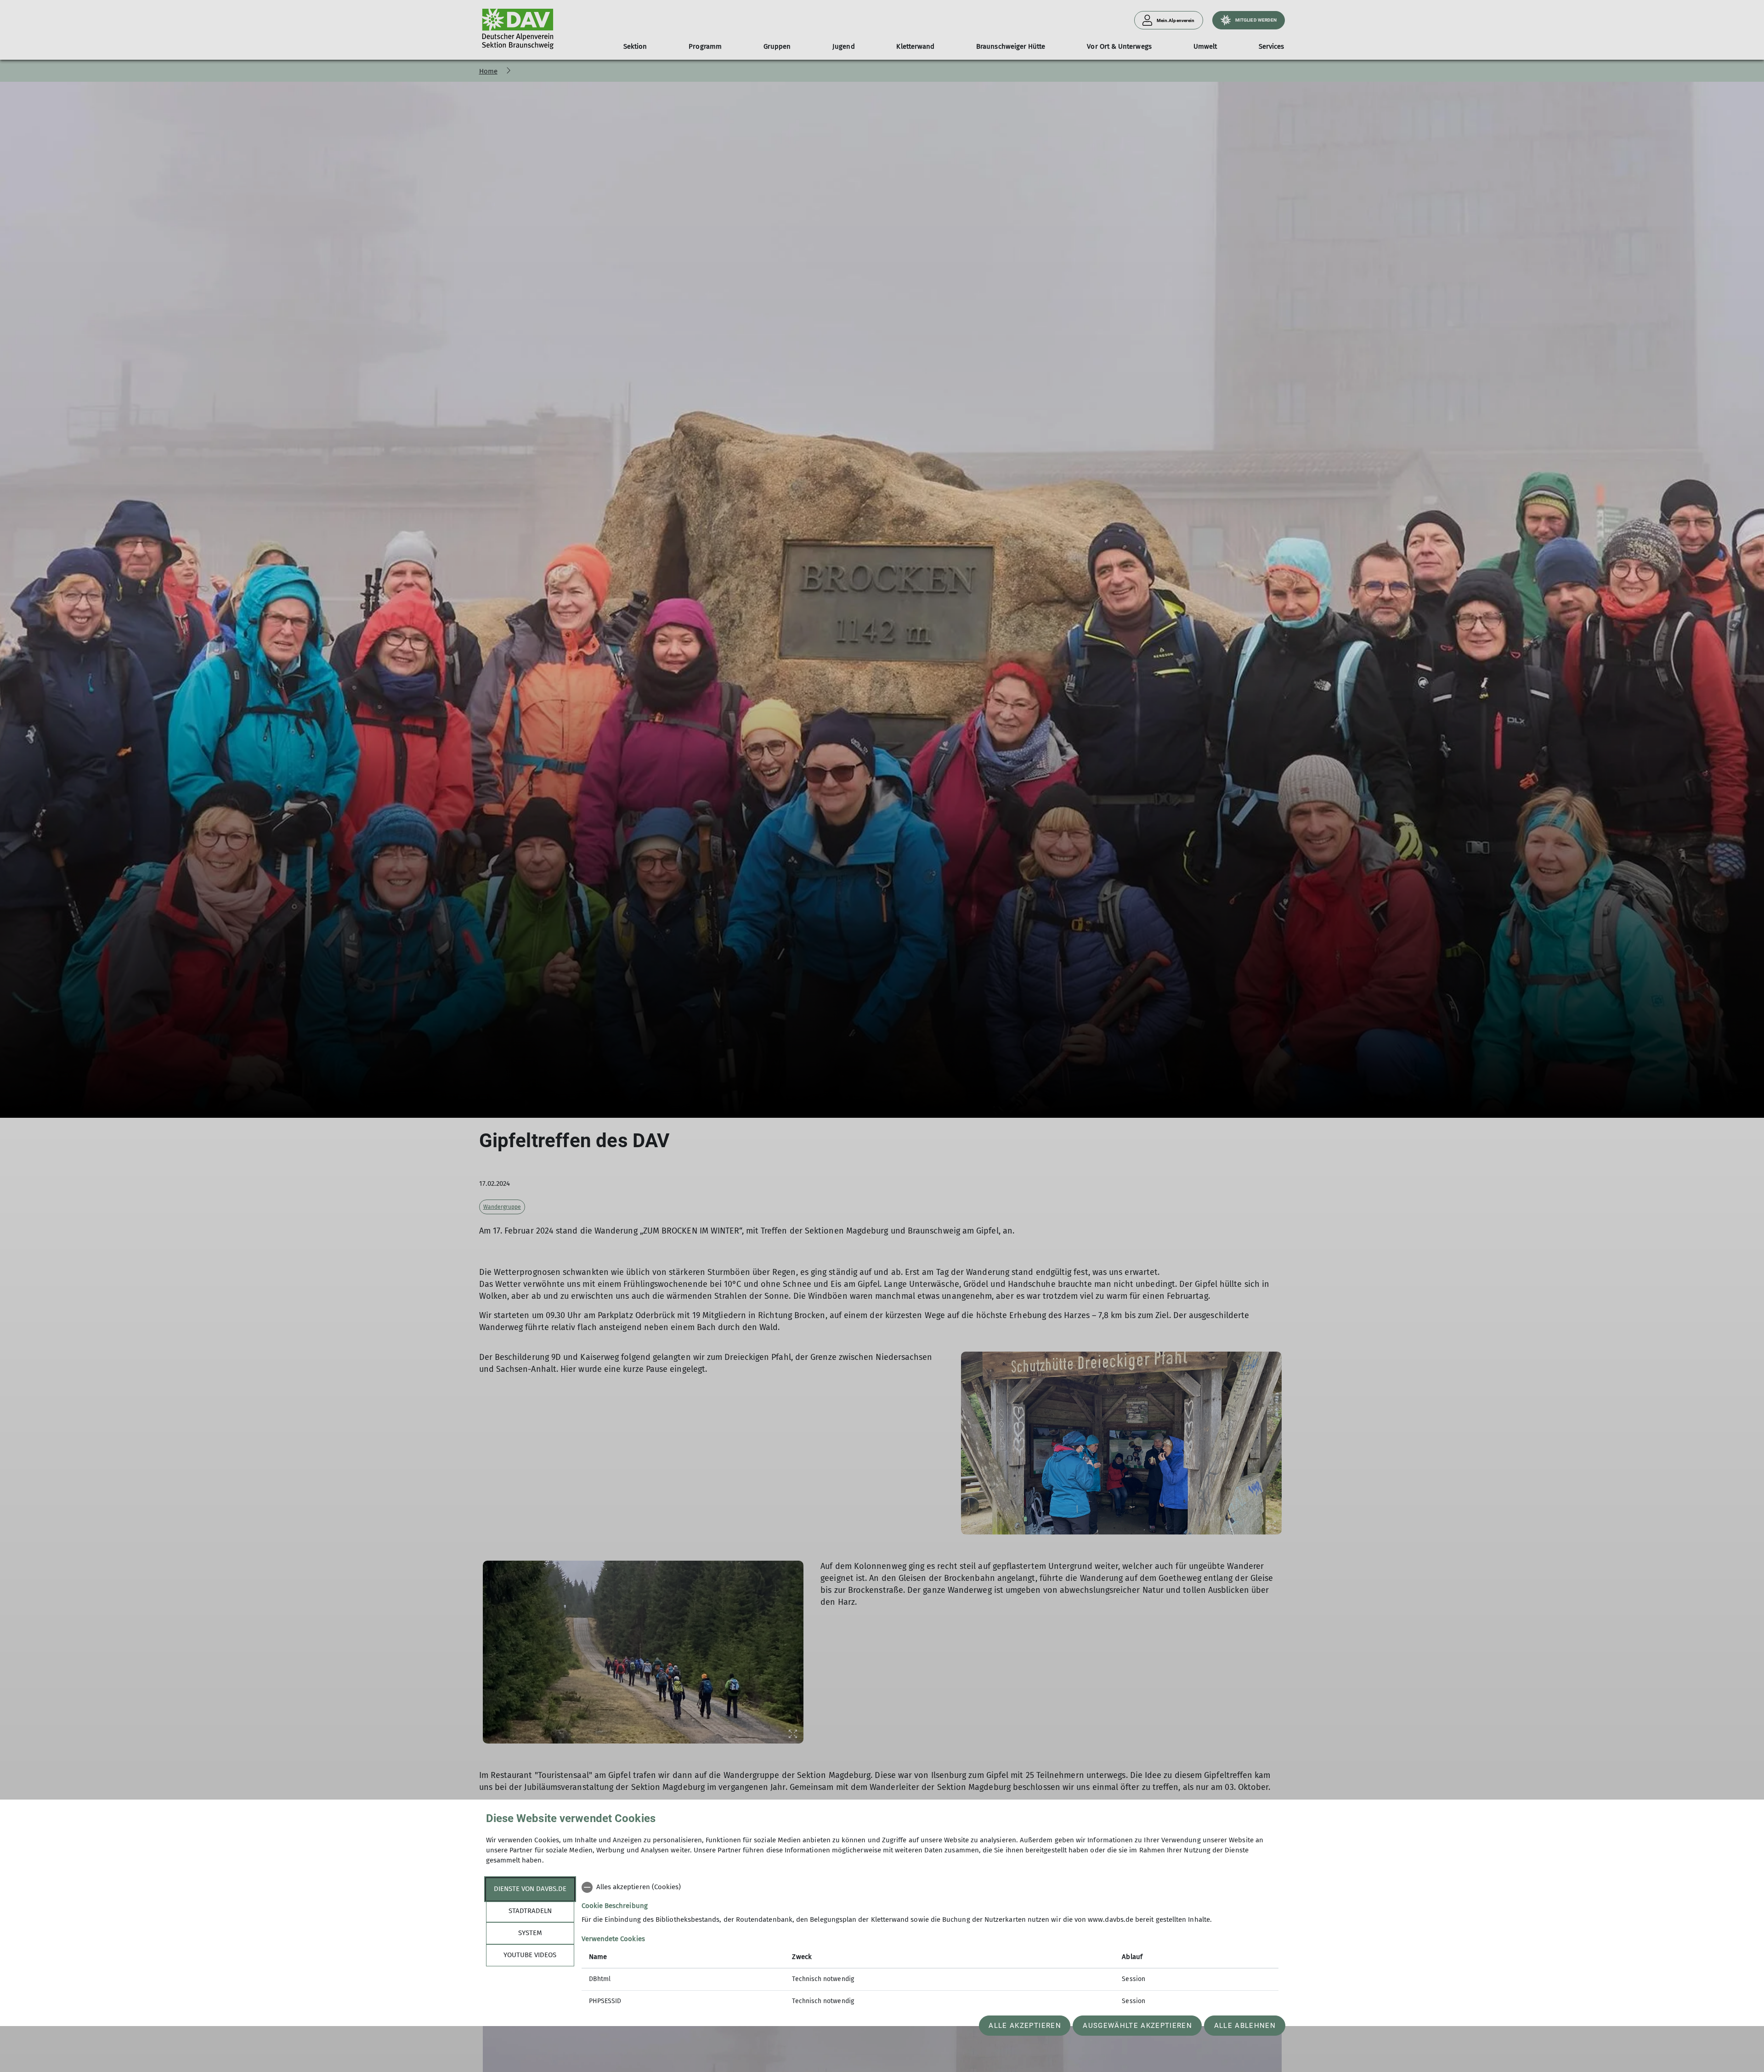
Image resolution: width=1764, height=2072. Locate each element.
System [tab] (530, 1933)
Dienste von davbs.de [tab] (530, 1889)
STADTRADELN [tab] (530, 1911)
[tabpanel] (930, 1945)
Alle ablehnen (1245, 2026)
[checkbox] (930, 1887)
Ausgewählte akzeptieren (1137, 2026)
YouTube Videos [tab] (530, 1955)
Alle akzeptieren (1025, 2026)
